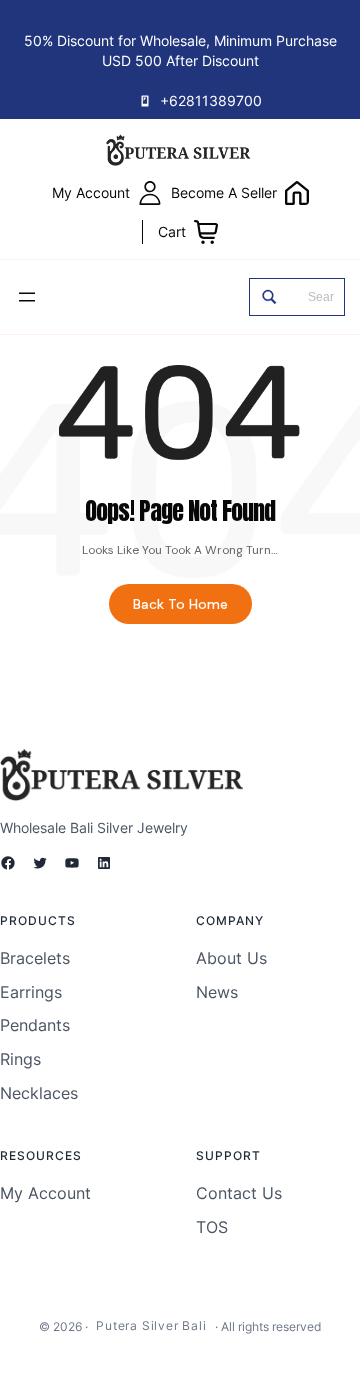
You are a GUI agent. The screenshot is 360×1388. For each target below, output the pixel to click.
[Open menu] (27, 297)
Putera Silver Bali (151, 1325)
